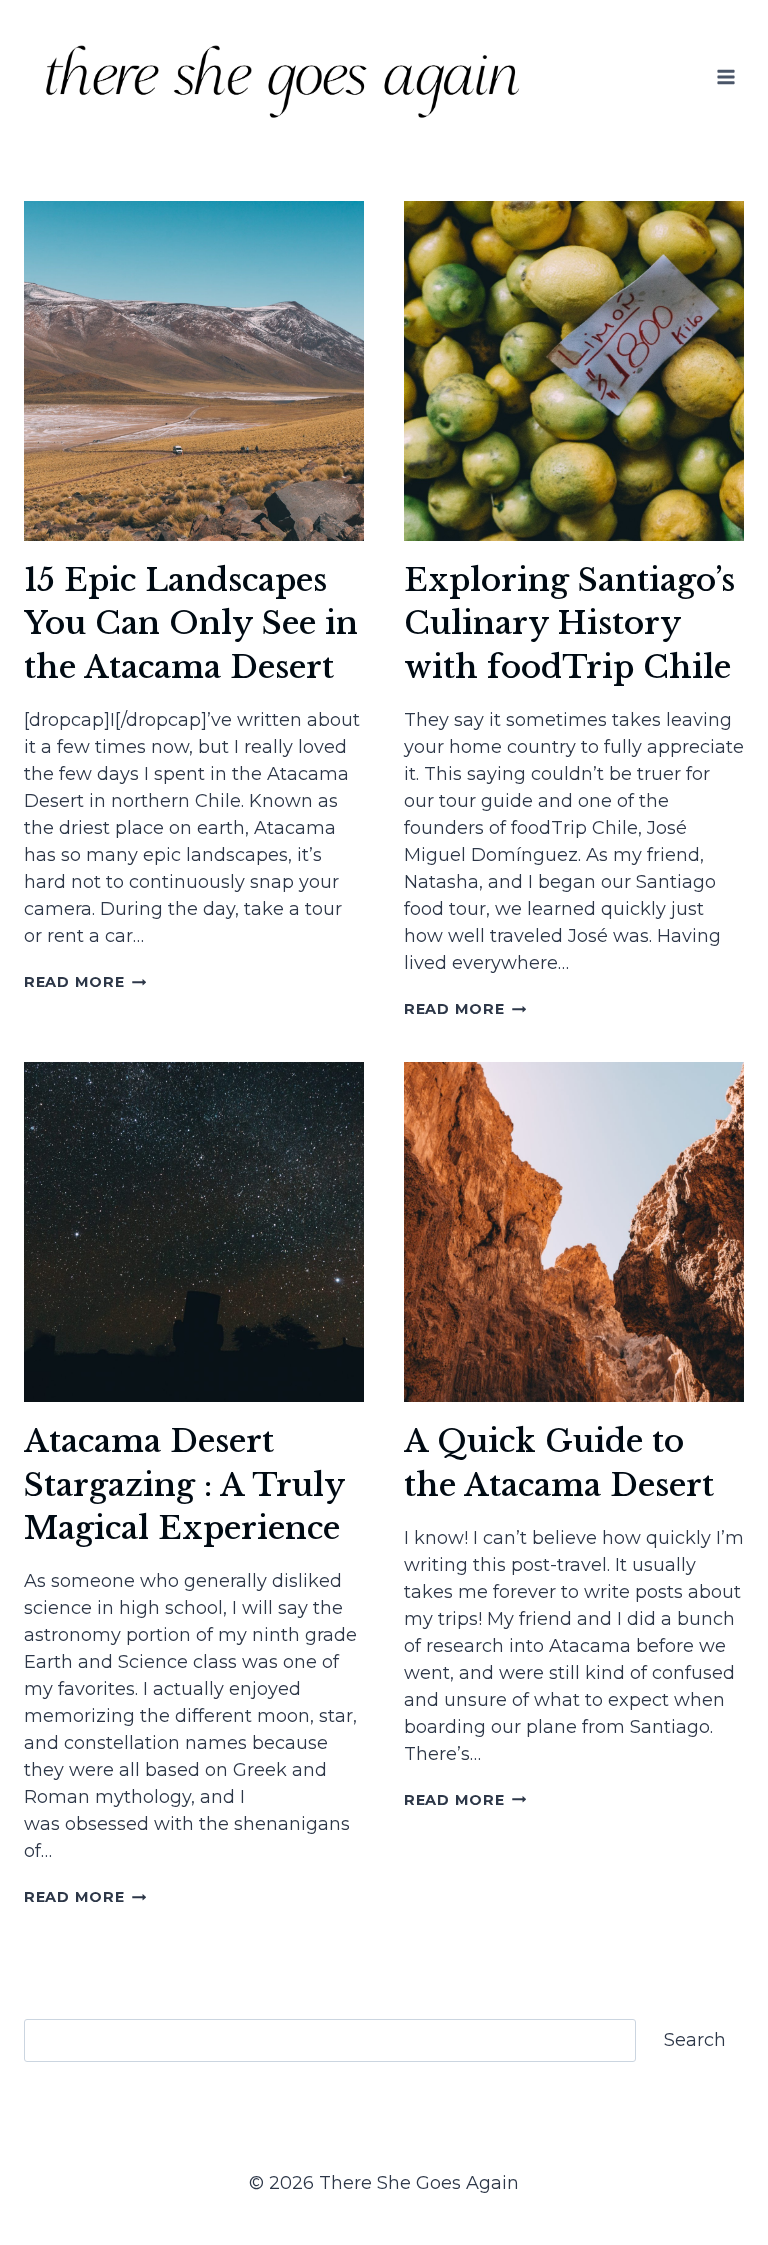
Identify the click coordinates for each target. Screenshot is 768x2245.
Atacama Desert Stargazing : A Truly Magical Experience (184, 1484)
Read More (85, 982)
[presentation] (194, 371)
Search (695, 2040)
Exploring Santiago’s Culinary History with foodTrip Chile (569, 623)
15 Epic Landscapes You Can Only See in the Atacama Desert (191, 623)
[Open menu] (725, 76)
